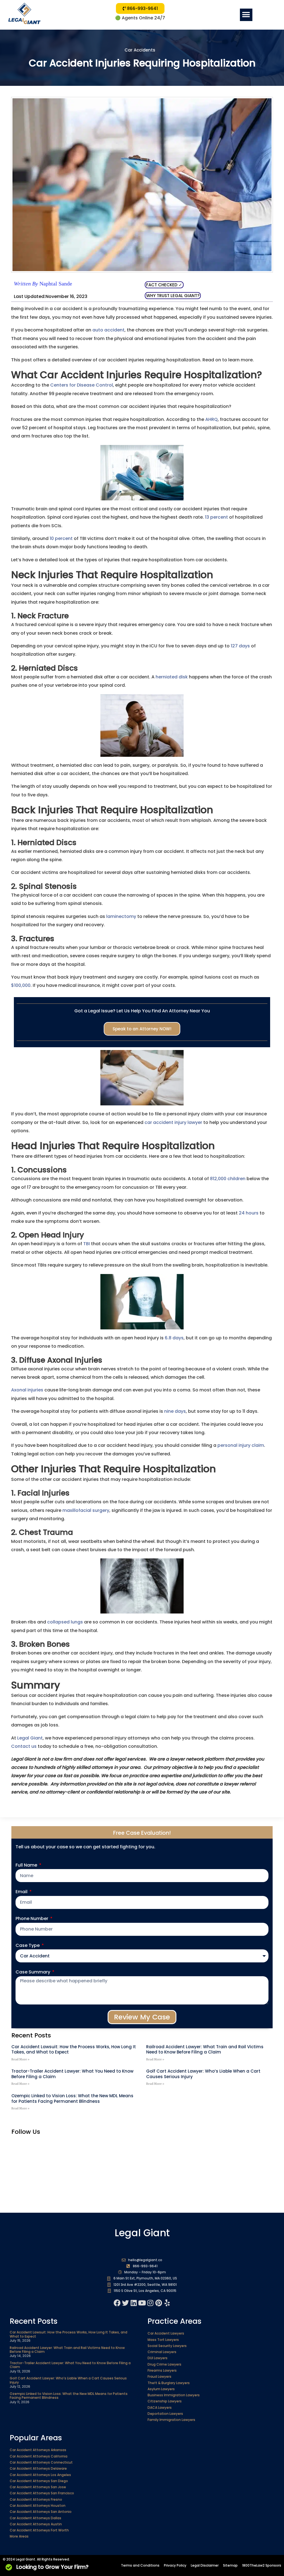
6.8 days (174, 1338)
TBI (87, 1244)
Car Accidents (140, 50)
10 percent (61, 538)
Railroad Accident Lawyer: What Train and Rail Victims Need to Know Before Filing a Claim (205, 2049)
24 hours (249, 1213)
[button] (246, 15)
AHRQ (211, 419)
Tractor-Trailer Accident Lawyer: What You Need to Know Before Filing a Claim (72, 2074)
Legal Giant (30, 1738)
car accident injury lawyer (173, 1122)
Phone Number (32, 1919)
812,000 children (228, 1179)
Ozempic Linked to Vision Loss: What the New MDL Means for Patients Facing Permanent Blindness (72, 2098)
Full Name (27, 1865)
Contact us (24, 1746)
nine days (175, 1411)
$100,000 (21, 985)
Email (22, 1892)
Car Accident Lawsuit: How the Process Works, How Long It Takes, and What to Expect (74, 2049)
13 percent (216, 517)
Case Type (28, 1945)
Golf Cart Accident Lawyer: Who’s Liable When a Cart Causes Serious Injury (203, 2074)
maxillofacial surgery (86, 1510)
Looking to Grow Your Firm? (52, 2567)
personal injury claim (241, 1445)
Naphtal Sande (43, 284)
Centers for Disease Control (82, 385)
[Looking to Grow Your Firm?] (9, 2567)
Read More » (20, 2059)
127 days (240, 646)
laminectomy (121, 916)
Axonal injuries (27, 1390)
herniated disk (172, 677)
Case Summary (33, 1972)
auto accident (108, 330)
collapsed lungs (65, 1622)
